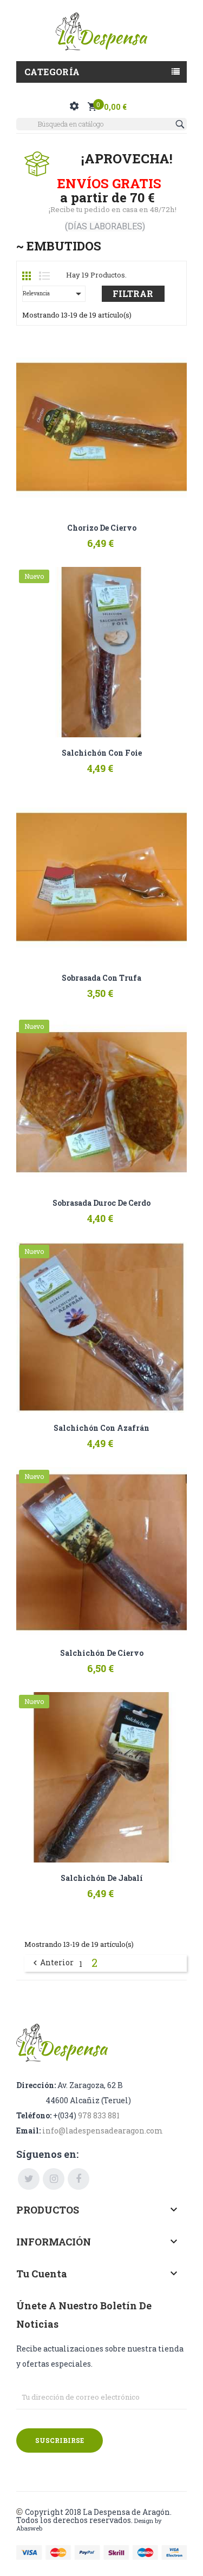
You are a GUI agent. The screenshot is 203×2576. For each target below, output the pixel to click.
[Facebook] (78, 2179)
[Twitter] (29, 2179)
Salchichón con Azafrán (101, 1428)
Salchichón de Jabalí (102, 1878)
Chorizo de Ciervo (102, 528)
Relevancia (54, 294)
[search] (181, 124)
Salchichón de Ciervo (102, 1653)
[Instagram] (54, 2179)
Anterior (52, 1963)
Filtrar (133, 293)
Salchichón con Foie (102, 753)
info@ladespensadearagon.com (103, 2131)
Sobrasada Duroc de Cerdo (101, 1203)
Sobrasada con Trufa (101, 978)
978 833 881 (99, 2115)
